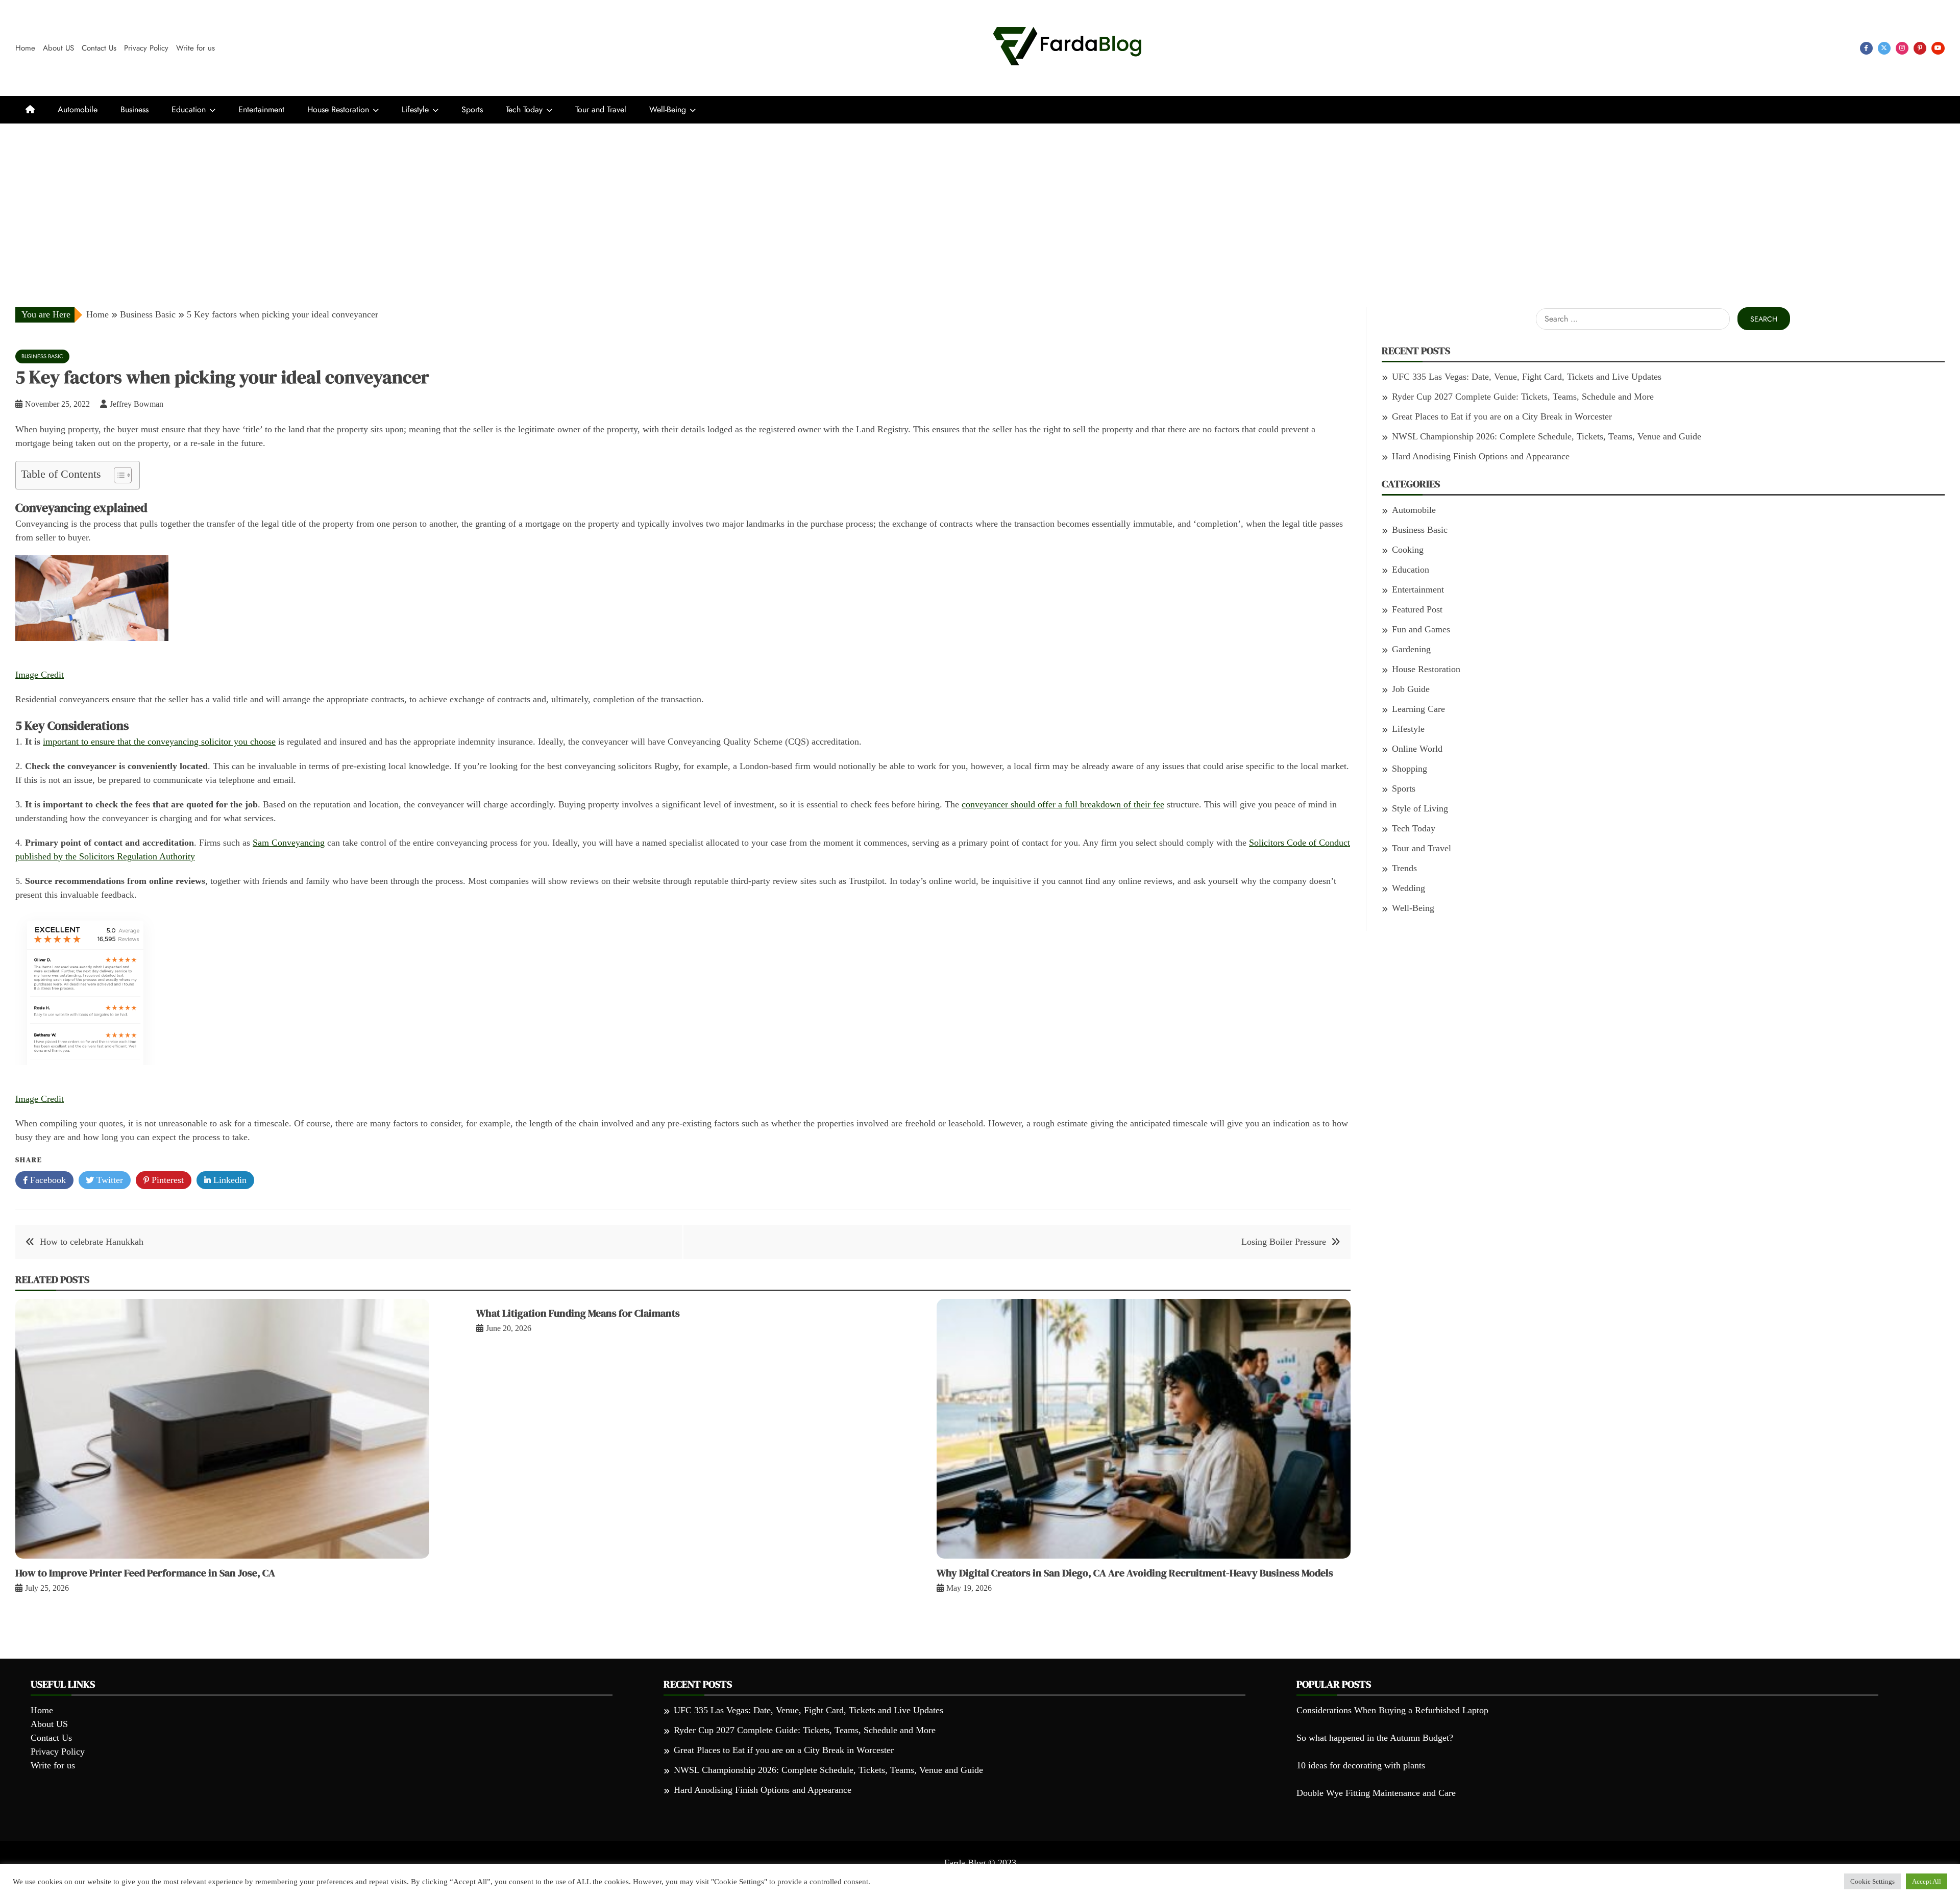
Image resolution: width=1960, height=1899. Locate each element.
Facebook (47, 1180)
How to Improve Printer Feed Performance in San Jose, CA (145, 1573)
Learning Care (1418, 709)
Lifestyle (415, 109)
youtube (1938, 48)
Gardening (1411, 649)
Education (189, 109)
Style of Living (1420, 808)
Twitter (108, 1180)
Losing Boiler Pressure (1284, 1242)
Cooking (1408, 550)
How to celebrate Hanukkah (92, 1242)
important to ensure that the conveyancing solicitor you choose (159, 742)
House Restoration (338, 109)
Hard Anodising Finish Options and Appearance (1481, 456)
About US (58, 48)
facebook (1866, 48)
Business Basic (42, 356)
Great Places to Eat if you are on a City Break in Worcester (1502, 416)
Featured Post (1417, 609)
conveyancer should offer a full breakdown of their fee (1063, 804)
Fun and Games (1421, 629)
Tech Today (524, 109)
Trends (1404, 868)
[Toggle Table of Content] (118, 475)
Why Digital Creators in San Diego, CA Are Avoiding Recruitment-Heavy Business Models (1135, 1573)
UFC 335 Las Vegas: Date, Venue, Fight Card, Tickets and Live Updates (1527, 377)
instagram (1902, 48)
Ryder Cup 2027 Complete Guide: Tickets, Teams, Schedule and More (1523, 397)
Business (134, 109)
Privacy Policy (146, 48)
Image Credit (40, 675)
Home (25, 48)
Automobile (78, 109)
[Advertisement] (980, 200)
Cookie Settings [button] (1872, 1881)
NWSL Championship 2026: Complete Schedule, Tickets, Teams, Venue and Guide (1547, 436)
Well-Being (668, 109)
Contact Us (99, 48)
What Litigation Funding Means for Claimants (578, 1313)
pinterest (1920, 48)
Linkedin (229, 1180)
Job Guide (1411, 689)
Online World (1417, 749)
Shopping (1410, 769)
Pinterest (166, 1180)
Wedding (1408, 888)
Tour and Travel (601, 109)
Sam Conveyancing (289, 843)
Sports (472, 109)
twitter (1884, 48)
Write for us (195, 48)
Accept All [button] (1927, 1881)
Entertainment (261, 109)
